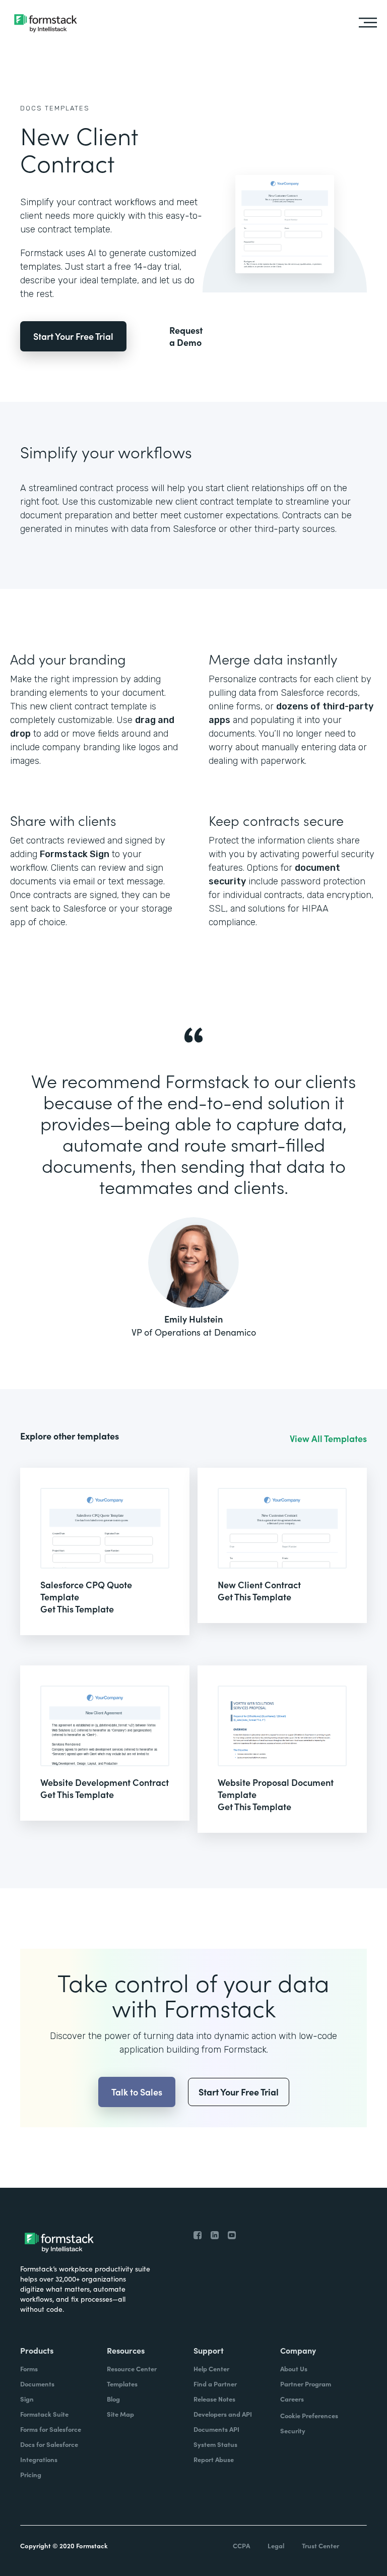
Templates (67, 108)
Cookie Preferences (309, 2415)
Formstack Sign (75, 854)
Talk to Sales (137, 2092)
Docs (31, 108)
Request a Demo (186, 336)
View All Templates (328, 1439)
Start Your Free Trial (73, 336)
